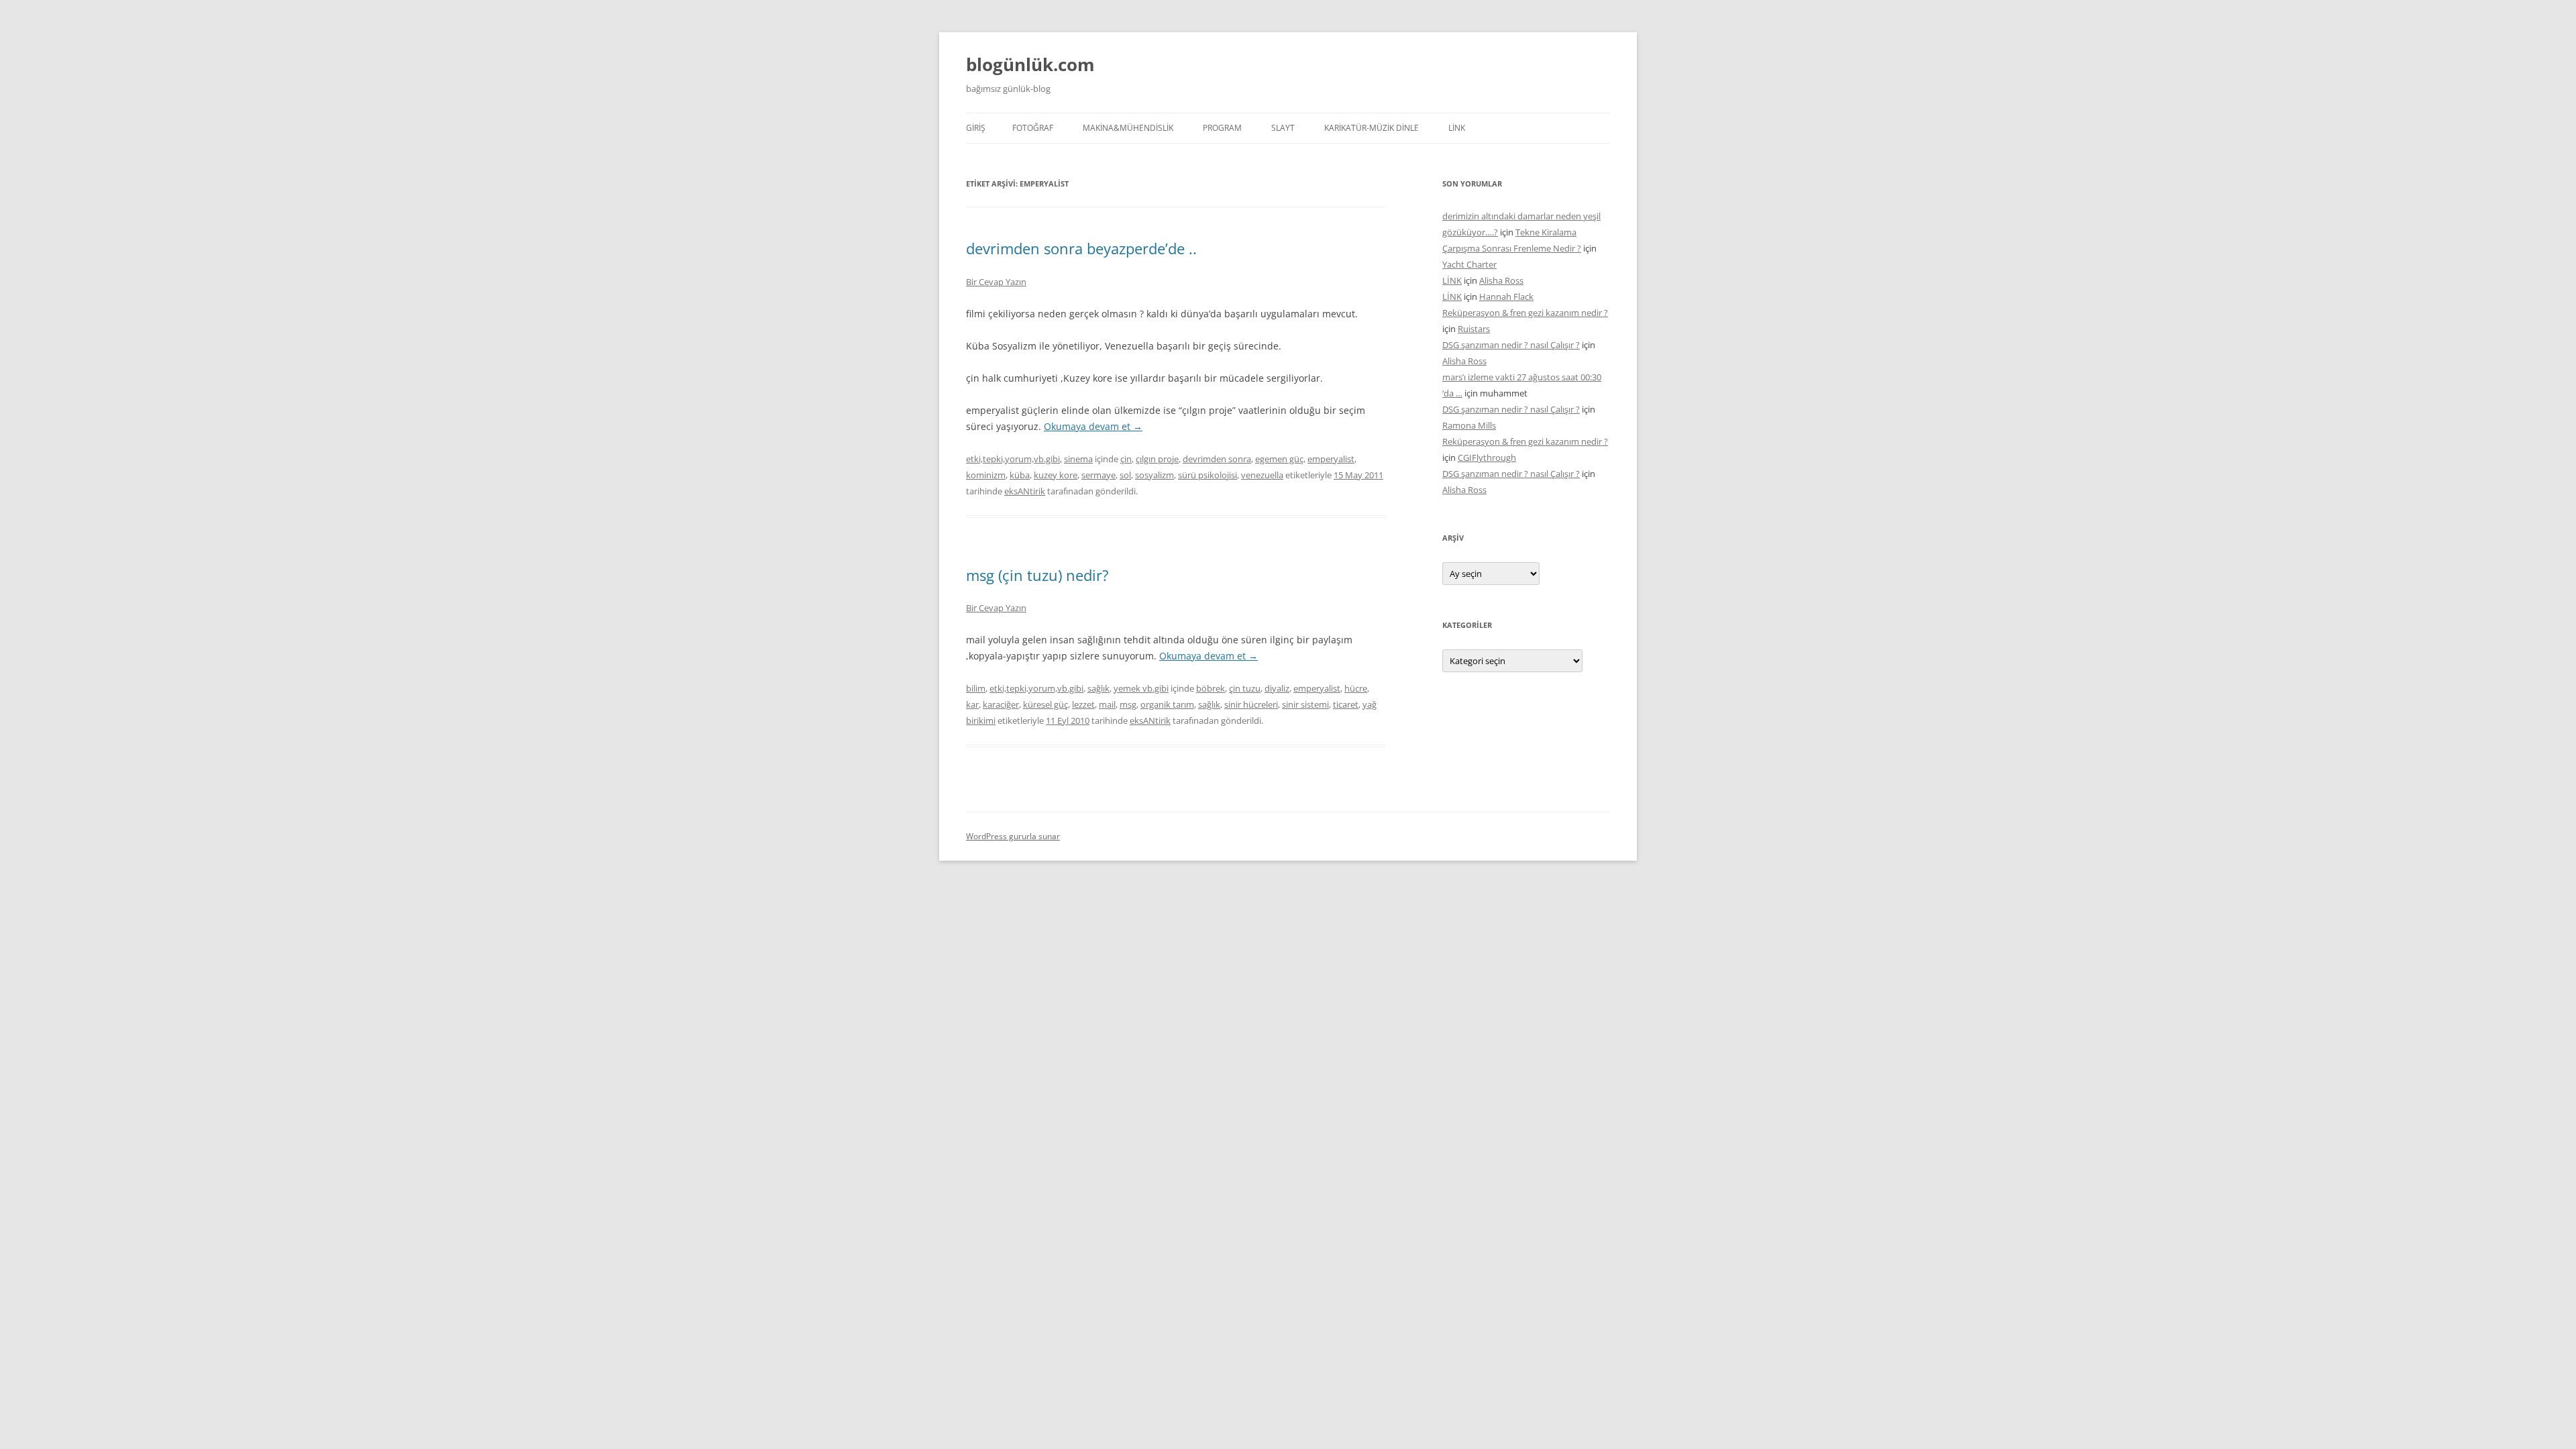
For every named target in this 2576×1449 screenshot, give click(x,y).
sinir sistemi (1305, 704)
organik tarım (1167, 704)
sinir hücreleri (1251, 704)
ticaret (1346, 704)
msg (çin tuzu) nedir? (1037, 575)
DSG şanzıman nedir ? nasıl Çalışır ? (1511, 345)
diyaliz (1277, 688)
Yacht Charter (1469, 264)
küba (1020, 475)
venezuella (1262, 475)
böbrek (1211, 688)
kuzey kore (1056, 475)
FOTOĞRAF (1033, 128)
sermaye (1098, 475)
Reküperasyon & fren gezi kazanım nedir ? (1525, 313)
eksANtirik (1025, 491)
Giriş (976, 128)
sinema (1078, 459)
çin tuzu (1245, 688)
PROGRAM (1222, 128)
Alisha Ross (1501, 280)
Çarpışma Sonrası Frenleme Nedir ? (1512, 248)
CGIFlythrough (1487, 458)
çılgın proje (1157, 459)
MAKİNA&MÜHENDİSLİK (1128, 128)
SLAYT (1283, 128)
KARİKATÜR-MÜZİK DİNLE (1372, 128)
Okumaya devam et (1093, 426)
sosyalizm (1155, 475)
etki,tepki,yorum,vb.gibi (1013, 459)
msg (1128, 704)
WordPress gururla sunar (1013, 836)
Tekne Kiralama (1546, 232)
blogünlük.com (1030, 64)
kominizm (986, 475)
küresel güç (1045, 704)
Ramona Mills (1469, 425)
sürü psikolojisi (1207, 475)
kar (972, 704)
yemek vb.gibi (1141, 688)
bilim (976, 688)
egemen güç (1279, 459)
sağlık (1098, 688)
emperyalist (1331, 459)
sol (1125, 475)
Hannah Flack (1506, 297)
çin (1126, 459)
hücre (1356, 688)
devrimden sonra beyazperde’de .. (1081, 248)
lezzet (1083, 704)
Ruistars (1474, 329)
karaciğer (1001, 704)
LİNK (1457, 128)
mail (1107, 704)
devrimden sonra (1217, 459)
